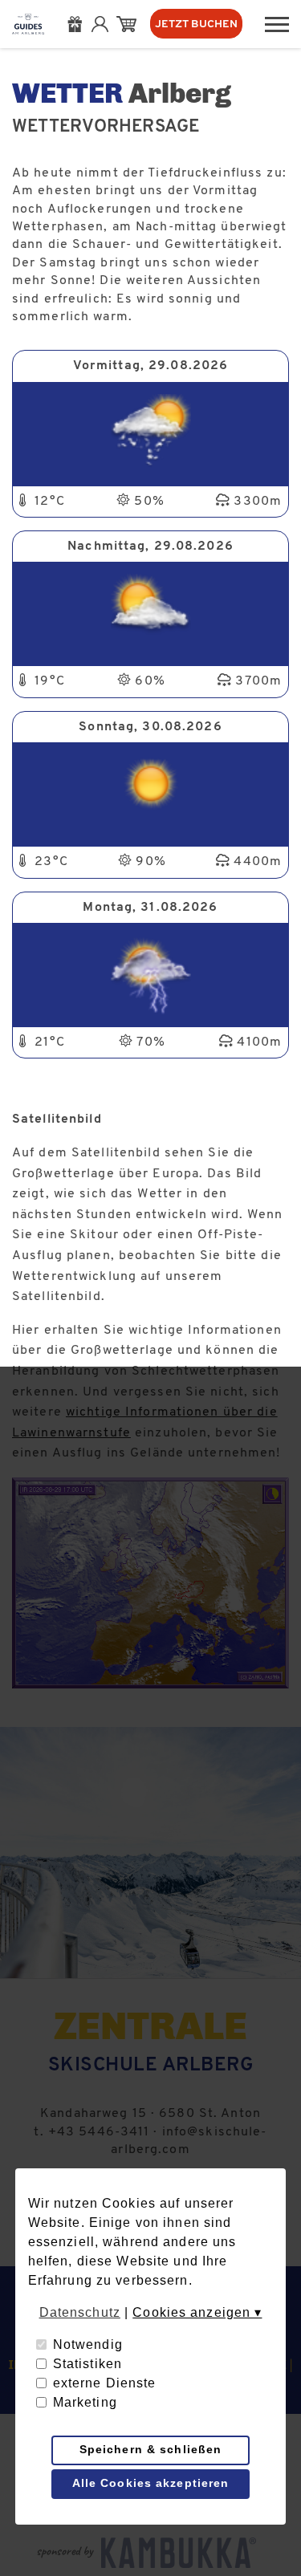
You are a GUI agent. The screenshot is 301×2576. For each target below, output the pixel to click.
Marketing (85, 2402)
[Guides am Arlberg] (28, 24)
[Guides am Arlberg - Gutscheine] (79, 24)
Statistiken (87, 2364)
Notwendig (88, 2344)
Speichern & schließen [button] (151, 2449)
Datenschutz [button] (80, 2312)
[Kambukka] (183, 2553)
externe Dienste (105, 2383)
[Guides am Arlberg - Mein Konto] (104, 24)
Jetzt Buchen (196, 24)
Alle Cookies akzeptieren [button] (151, 2483)
